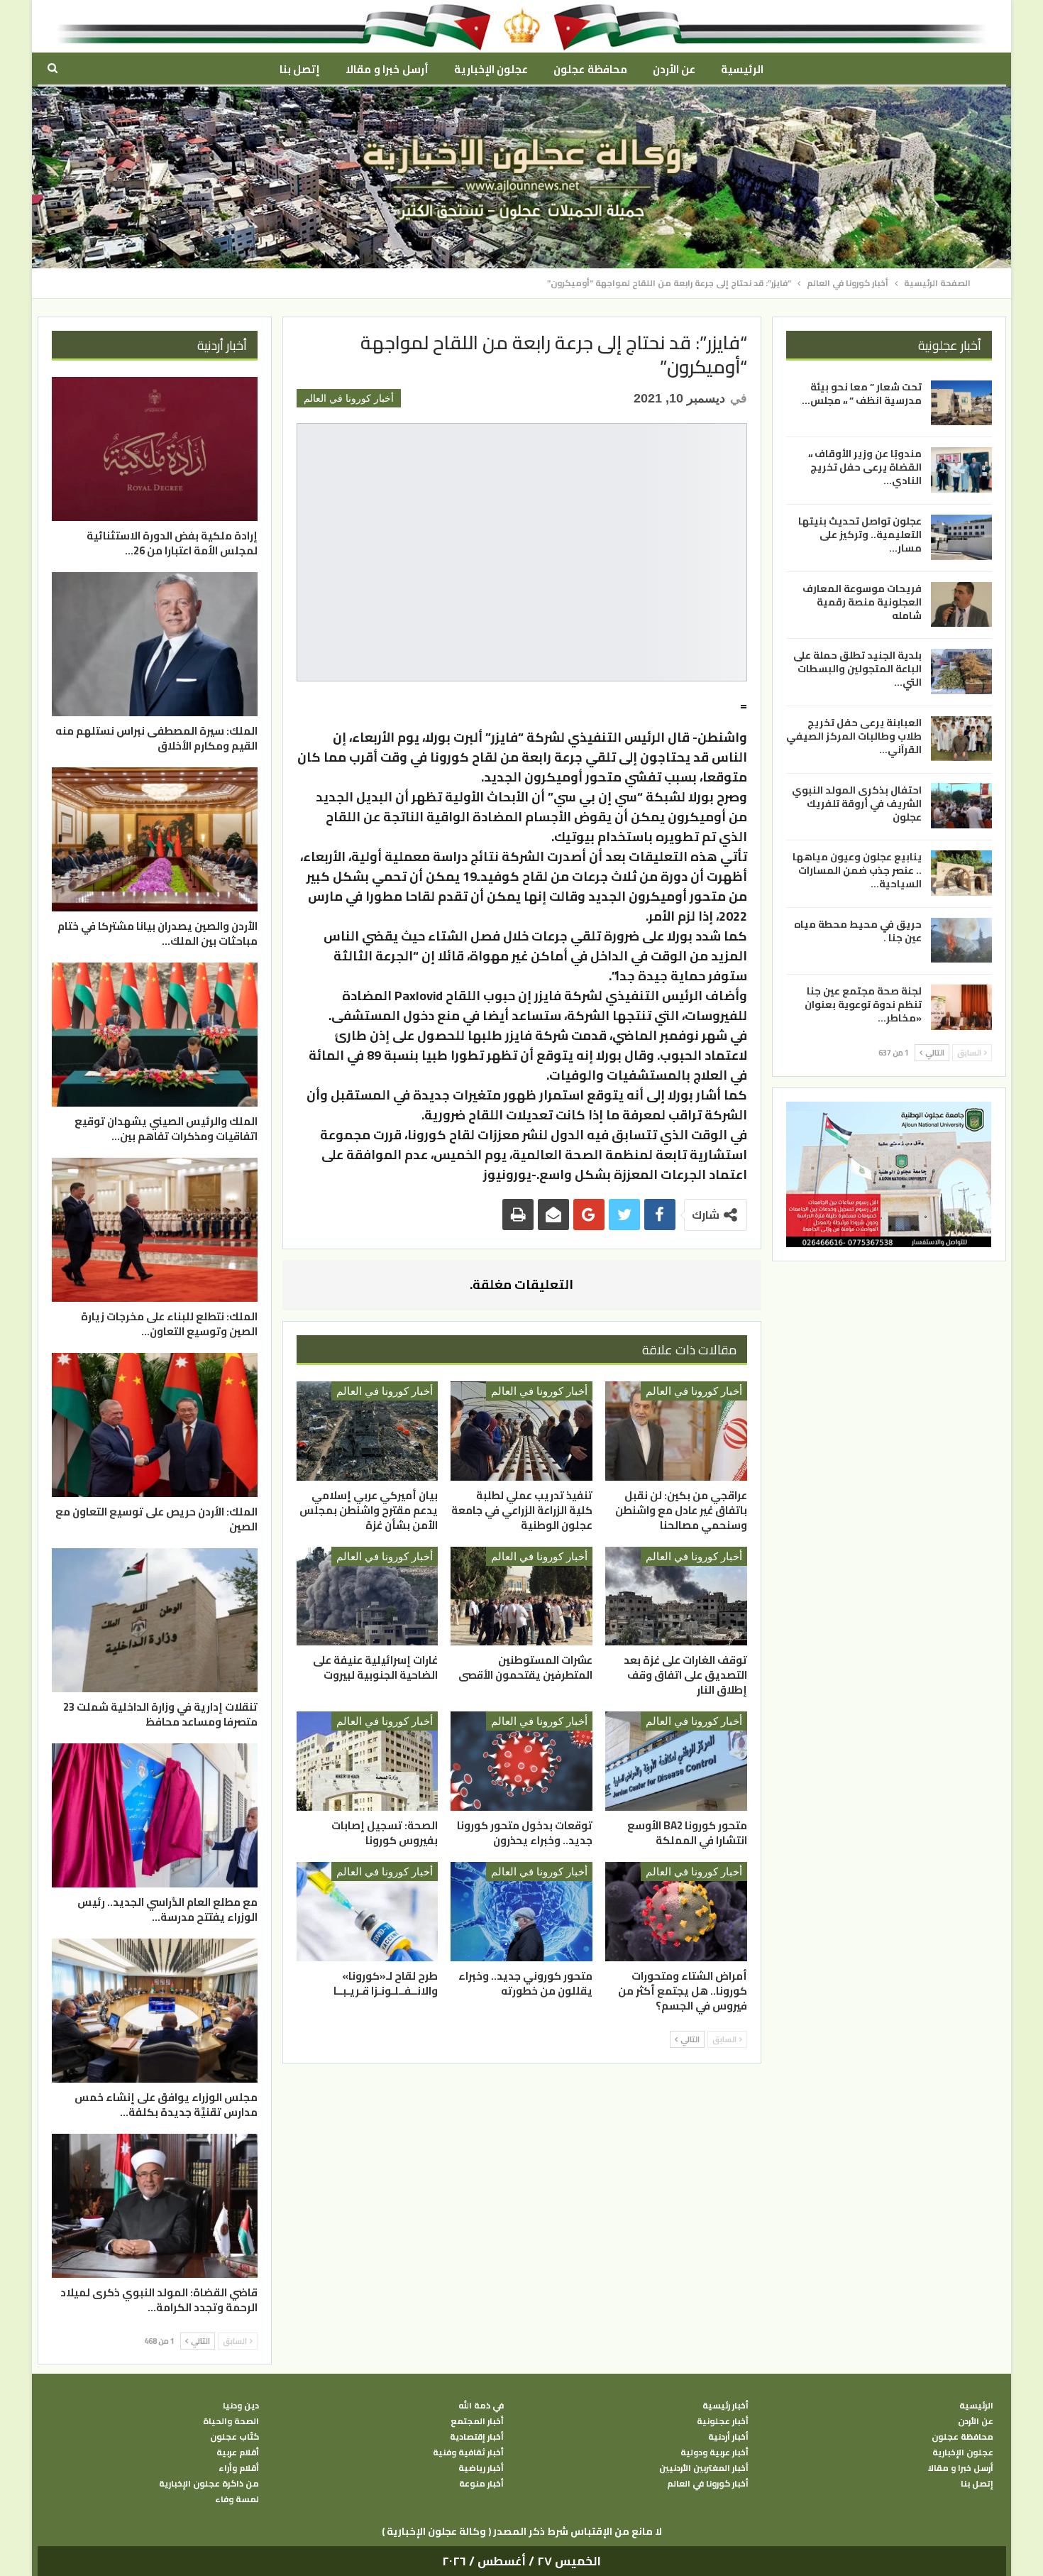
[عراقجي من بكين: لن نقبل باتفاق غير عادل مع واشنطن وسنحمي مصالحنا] (676, 1431)
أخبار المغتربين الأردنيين (704, 2468)
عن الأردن (674, 69)
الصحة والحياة (231, 2421)
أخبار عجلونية (723, 2421)
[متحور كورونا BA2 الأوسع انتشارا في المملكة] (676, 1761)
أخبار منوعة (481, 2484)
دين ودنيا (241, 2406)
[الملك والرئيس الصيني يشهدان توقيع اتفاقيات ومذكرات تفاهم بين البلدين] (155, 1035)
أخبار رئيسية (725, 2406)
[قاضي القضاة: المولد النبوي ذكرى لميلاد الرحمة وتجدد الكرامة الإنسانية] (155, 2206)
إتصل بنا (300, 69)
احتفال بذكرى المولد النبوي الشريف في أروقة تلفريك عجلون (857, 803)
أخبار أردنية (728, 2437)
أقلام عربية (238, 2452)
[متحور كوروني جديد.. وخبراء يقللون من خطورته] (521, 1912)
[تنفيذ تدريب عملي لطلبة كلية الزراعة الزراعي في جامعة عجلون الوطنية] (521, 1431)
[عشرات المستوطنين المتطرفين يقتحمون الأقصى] (521, 1596)
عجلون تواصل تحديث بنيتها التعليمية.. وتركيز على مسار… (860, 535)
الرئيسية (742, 69)
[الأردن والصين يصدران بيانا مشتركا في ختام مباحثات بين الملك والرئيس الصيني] (155, 839)
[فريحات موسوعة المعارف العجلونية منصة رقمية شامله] (961, 605)
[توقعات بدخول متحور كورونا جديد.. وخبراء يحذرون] (521, 1761)
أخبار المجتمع (477, 2421)
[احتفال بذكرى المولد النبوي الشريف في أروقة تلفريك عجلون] (961, 806)
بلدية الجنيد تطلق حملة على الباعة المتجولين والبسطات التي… (857, 669)
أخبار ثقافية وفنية (468, 2452)
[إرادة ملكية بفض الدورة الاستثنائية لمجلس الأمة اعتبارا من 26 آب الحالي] (155, 449)
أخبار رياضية (481, 2468)
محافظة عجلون (590, 69)
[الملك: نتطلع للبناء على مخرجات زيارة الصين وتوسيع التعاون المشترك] (155, 1230)
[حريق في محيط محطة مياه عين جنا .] (961, 941)
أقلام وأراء (239, 2468)
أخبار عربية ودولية (714, 2452)
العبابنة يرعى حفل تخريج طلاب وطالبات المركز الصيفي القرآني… (854, 736)
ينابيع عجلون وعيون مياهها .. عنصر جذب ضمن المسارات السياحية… (857, 870)
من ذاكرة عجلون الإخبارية (209, 2484)
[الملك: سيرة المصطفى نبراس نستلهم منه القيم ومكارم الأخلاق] (155, 644)
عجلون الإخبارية (491, 69)
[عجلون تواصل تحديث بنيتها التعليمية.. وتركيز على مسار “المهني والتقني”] (961, 537)
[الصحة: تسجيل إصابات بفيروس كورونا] (368, 1761)
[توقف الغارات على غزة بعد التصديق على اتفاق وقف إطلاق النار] (676, 1596)
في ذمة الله (481, 2406)
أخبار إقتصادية (477, 2437)
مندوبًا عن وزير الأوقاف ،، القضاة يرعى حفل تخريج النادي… (865, 467)
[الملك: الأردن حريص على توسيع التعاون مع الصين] (155, 1425)
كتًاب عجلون (234, 2437)
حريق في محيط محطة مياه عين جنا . (858, 931)
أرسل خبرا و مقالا (387, 69)
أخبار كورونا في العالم (349, 398)
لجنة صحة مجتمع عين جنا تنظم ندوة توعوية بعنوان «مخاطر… (863, 1004)
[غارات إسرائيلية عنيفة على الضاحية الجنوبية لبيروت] (368, 1596)
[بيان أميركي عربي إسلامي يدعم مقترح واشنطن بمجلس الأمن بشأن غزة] (368, 1431)
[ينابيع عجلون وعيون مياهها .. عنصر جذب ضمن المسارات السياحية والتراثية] (961, 873)
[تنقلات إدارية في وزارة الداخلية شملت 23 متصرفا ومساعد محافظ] (155, 1620)
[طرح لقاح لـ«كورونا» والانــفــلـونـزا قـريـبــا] (368, 1912)
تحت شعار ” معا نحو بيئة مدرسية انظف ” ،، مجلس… (862, 394)
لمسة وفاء (237, 2499)
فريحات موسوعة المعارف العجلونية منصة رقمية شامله (862, 602)
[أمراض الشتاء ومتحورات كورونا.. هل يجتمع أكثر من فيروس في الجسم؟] (676, 1912)
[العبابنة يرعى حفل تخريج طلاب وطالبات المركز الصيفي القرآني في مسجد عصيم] (961, 739)
